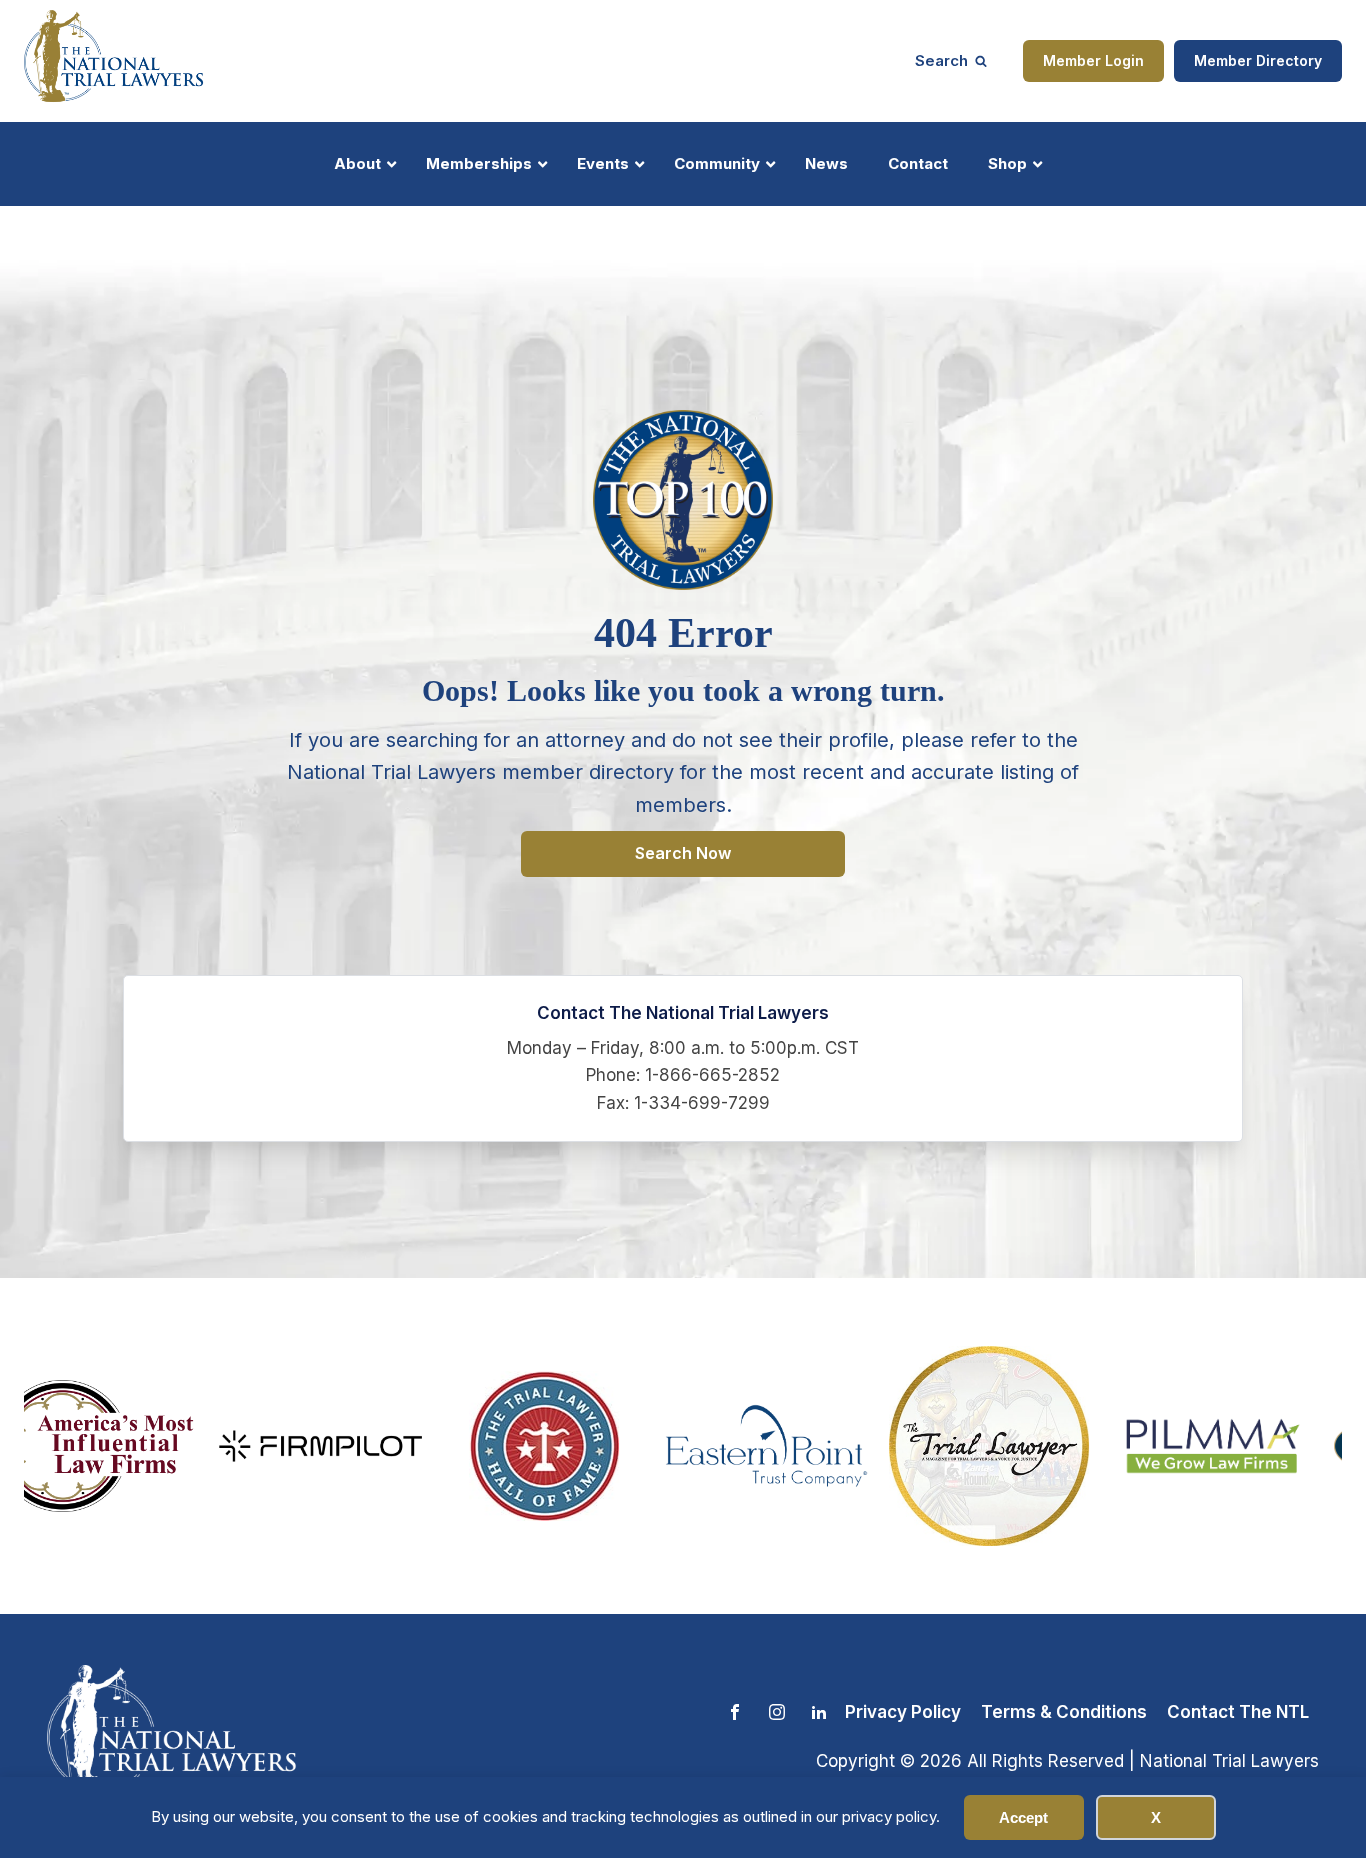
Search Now (683, 853)
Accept (1023, 1817)
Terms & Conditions (1064, 1712)
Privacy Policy (903, 1712)
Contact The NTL (1238, 1712)
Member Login (1093, 60)
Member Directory (1258, 60)
